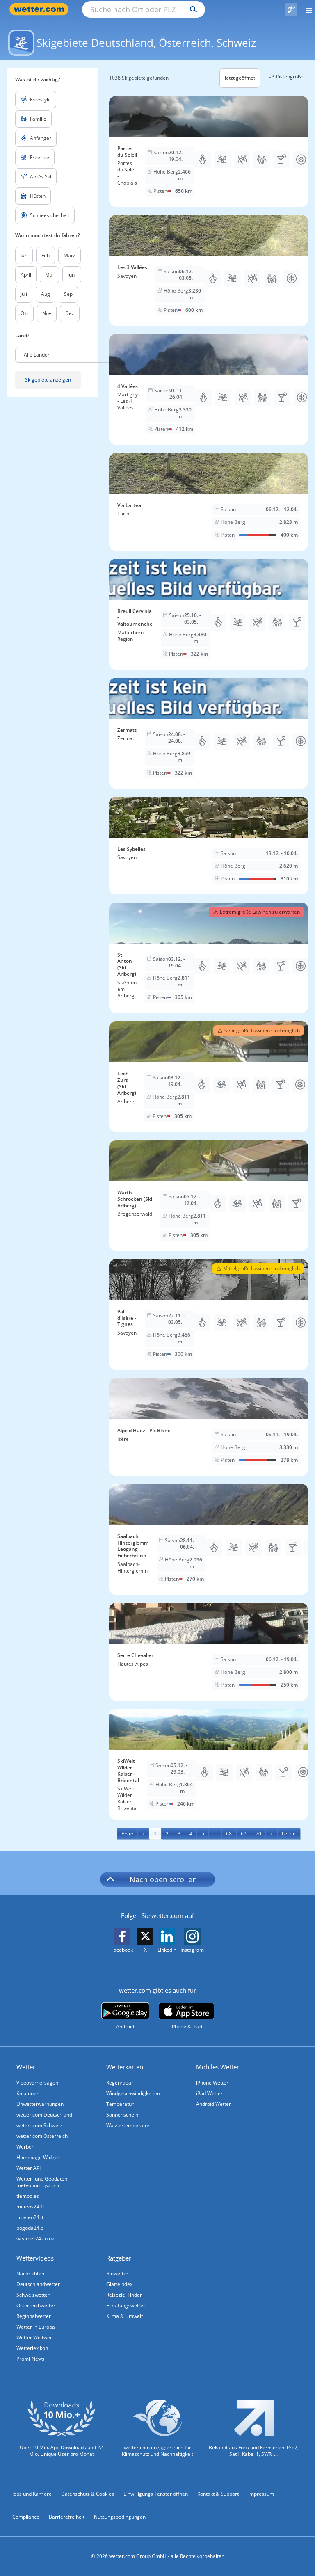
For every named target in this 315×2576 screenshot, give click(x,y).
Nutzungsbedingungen (120, 2517)
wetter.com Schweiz (39, 2125)
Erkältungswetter (126, 2305)
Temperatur (120, 2104)
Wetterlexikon (32, 2348)
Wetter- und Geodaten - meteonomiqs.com (43, 2182)
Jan (24, 255)
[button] (76, 355)
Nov (47, 313)
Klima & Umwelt (124, 2316)
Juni (72, 275)
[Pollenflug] (291, 9)
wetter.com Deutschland (44, 2115)
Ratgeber (119, 2258)
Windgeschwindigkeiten (133, 2093)
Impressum (261, 2494)
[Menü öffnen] (306, 9)
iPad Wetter (209, 2093)
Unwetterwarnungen (40, 2104)
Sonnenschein (122, 2115)
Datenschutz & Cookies (88, 2494)
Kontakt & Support (218, 2494)
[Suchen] (191, 9)
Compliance (26, 2517)
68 (229, 1834)
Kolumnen (28, 2093)
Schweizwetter (33, 2295)
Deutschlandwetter (38, 2284)
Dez (70, 313)
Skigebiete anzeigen (48, 380)
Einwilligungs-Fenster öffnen (156, 2494)
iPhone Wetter (212, 2083)
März (70, 255)
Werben (25, 2147)
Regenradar (120, 2083)
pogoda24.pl (31, 2228)
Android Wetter (213, 2104)
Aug (46, 294)
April (26, 275)
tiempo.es (28, 2196)
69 (244, 1834)
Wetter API (29, 2168)
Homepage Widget (38, 2157)
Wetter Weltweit (35, 2337)
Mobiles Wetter (218, 2067)
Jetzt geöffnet (240, 78)
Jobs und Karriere (32, 2494)
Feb (46, 255)
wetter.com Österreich (42, 2136)
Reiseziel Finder (124, 2295)
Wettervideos (35, 2258)
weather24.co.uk (35, 2239)
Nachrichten (30, 2273)
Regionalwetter (34, 2316)
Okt (24, 313)
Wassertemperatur (128, 2125)
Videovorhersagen (37, 2083)
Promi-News (30, 2359)
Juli (24, 294)
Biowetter (117, 2273)
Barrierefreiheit (67, 2517)
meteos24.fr (30, 2207)
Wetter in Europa (36, 2327)
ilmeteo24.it (30, 2217)
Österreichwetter (36, 2305)
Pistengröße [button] (290, 77)
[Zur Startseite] (41, 9)
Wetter (26, 2067)
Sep (68, 294)
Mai (49, 275)
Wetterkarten (125, 2067)
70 (258, 1834)
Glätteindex (119, 2284)
